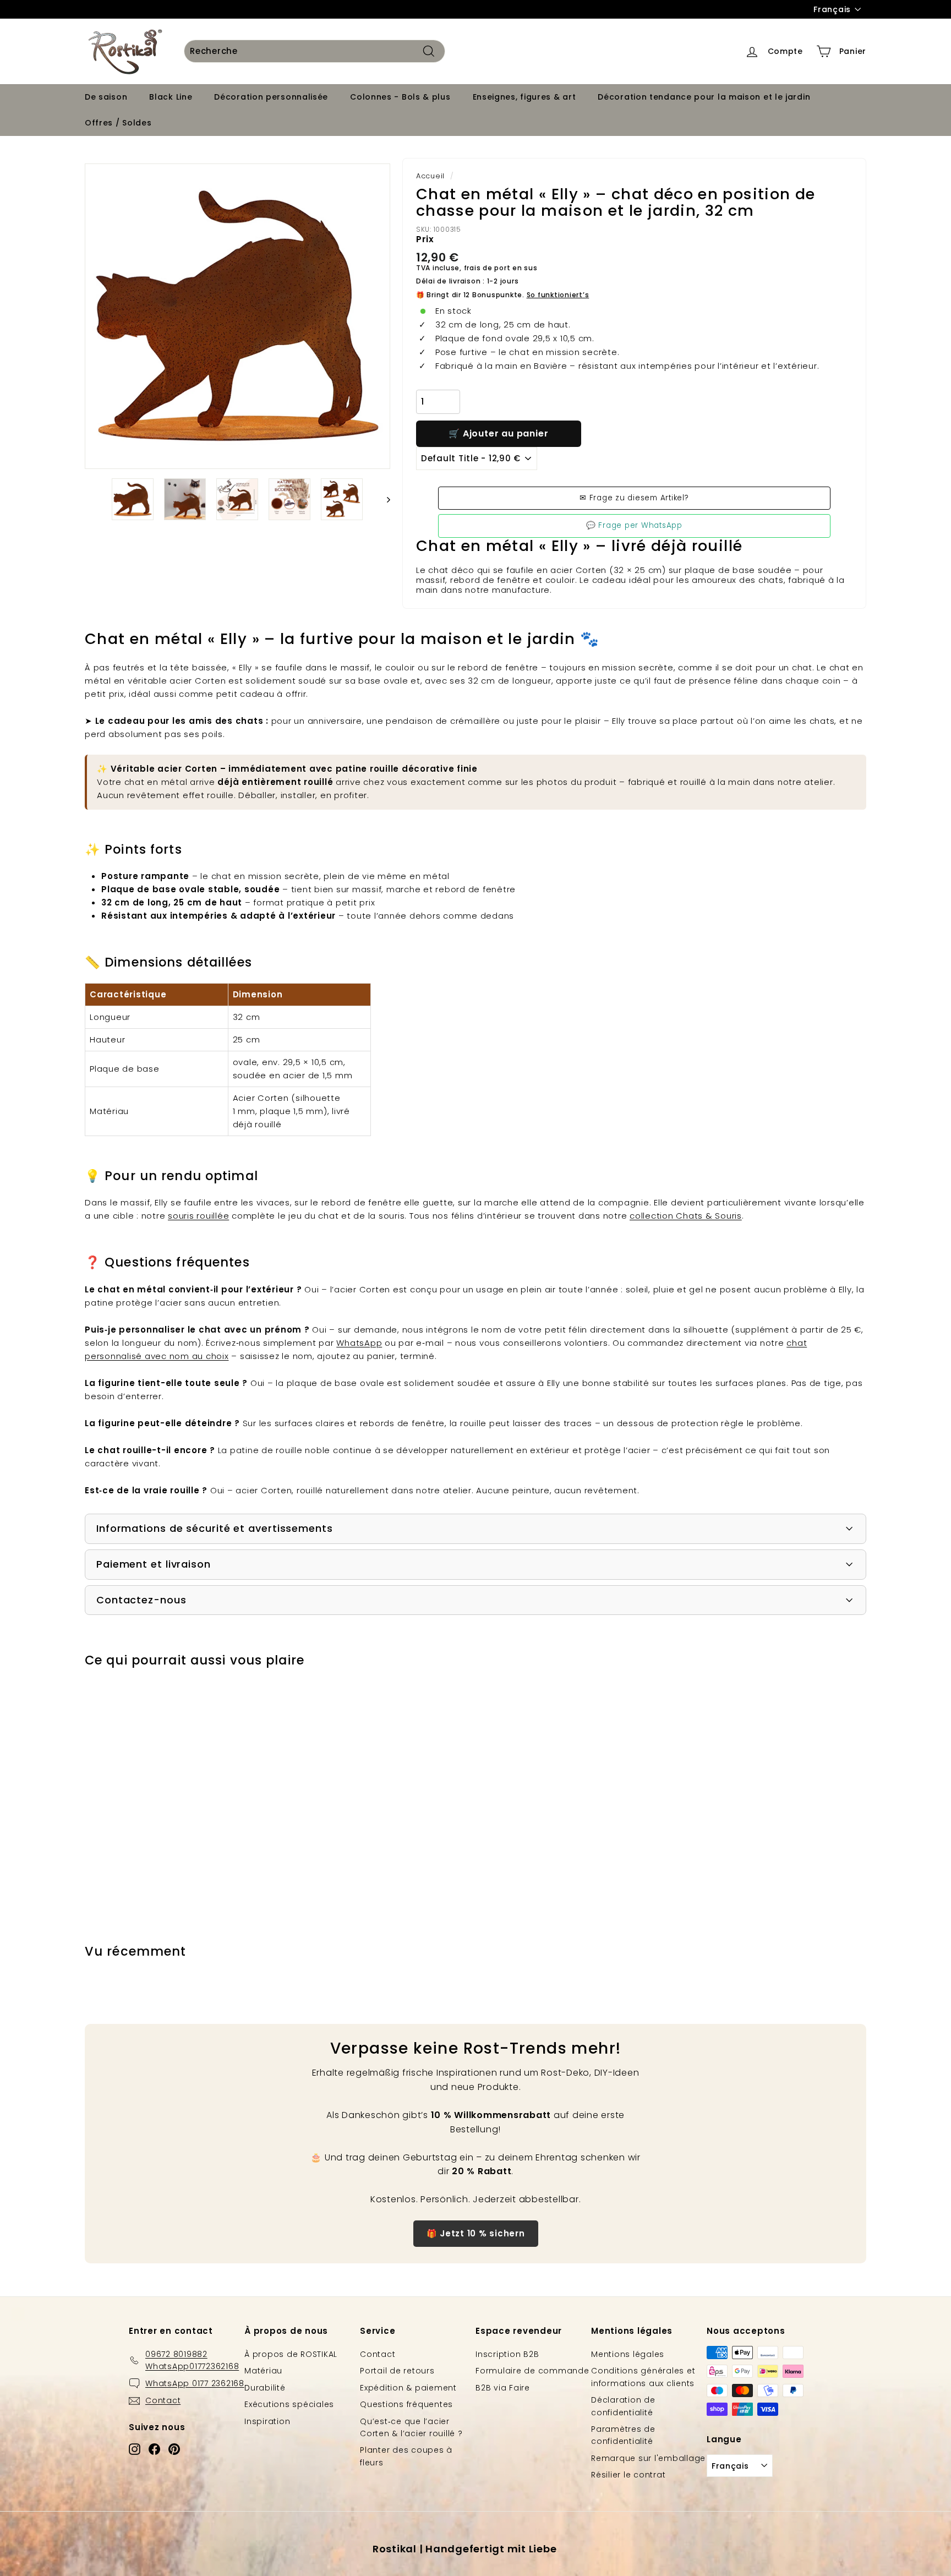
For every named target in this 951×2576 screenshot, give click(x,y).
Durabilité (265, 2388)
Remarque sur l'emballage (648, 2458)
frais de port (487, 268)
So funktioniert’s (558, 295)
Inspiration (267, 2421)
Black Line (171, 97)
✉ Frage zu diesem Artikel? (634, 498)
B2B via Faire (503, 2388)
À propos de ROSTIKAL (291, 2354)
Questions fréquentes (406, 2404)
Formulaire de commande (532, 2371)
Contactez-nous (141, 1600)
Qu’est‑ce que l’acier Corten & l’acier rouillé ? (411, 2427)
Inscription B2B (507, 2354)
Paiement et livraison (154, 1564)
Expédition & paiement (408, 2388)
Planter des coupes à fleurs (406, 2456)
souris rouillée (198, 1216)
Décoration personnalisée (271, 97)
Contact (378, 2354)
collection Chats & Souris (686, 1216)
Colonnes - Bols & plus (400, 97)
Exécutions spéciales (289, 2404)
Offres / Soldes (118, 123)
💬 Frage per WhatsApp (634, 525)
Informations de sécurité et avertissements (215, 1528)
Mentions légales (628, 2354)
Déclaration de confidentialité (623, 2406)
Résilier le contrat (628, 2475)
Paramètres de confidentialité (623, 2435)
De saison (106, 97)
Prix (425, 239)
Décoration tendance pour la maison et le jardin (704, 97)
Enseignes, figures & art (524, 97)
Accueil (430, 176)
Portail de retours (397, 2371)
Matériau (263, 2371)
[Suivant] (383, 499)
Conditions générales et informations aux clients (643, 2377)
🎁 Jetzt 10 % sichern (476, 2233)
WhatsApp (359, 1343)
